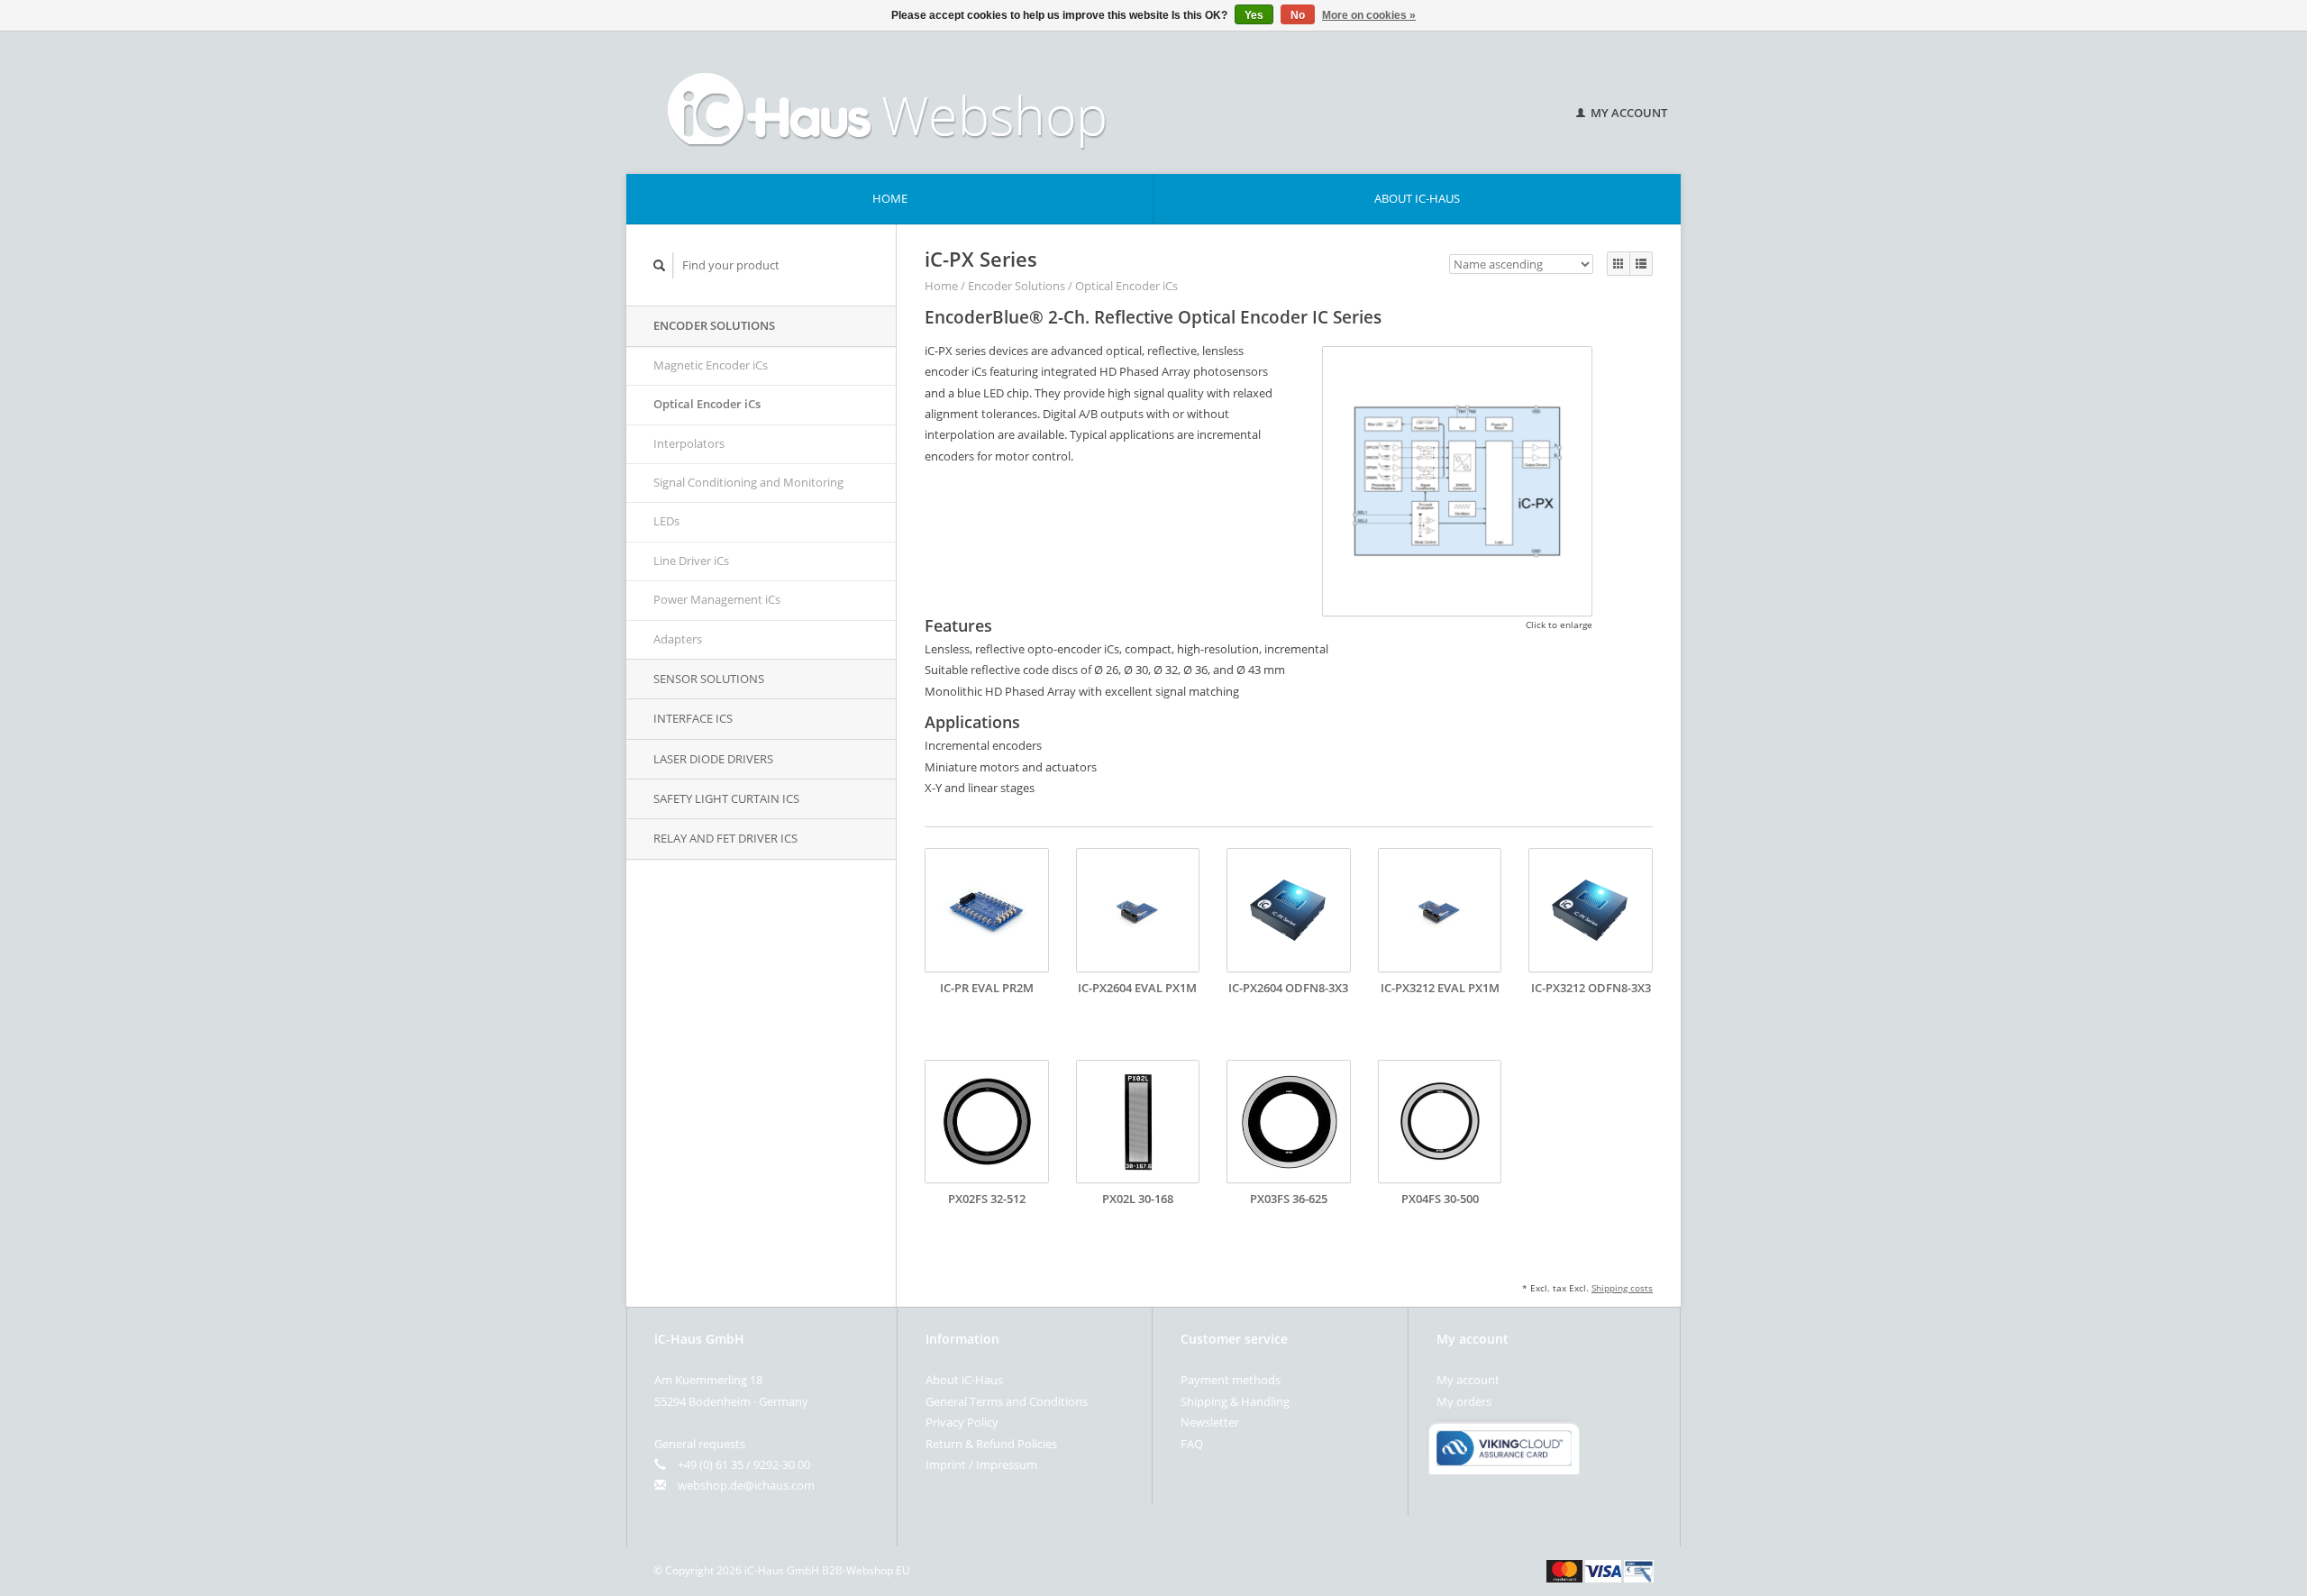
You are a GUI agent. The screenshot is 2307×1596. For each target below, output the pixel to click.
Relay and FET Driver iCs (725, 838)
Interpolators (689, 443)
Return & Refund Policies (991, 1444)
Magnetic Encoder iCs (711, 365)
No (1298, 15)
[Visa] (1603, 1570)
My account (1628, 113)
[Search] (660, 265)
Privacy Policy (962, 1422)
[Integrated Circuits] (1081, 103)
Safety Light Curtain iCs (726, 798)
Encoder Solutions (714, 325)
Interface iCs (693, 718)
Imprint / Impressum (981, 1464)
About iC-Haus (1417, 198)
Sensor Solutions (709, 679)
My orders (1464, 1401)
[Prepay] (1639, 1570)
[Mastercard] (1564, 1570)
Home (890, 198)
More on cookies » (1369, 15)
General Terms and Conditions (1007, 1401)
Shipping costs (1622, 1288)
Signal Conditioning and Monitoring (748, 482)
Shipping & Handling (1235, 1401)
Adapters (678, 639)
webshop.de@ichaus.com (746, 1485)
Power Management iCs (717, 599)
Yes (1254, 15)
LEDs (666, 521)
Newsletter (1210, 1422)
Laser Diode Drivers (713, 759)
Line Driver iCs (691, 561)
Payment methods (1231, 1380)
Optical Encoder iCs (707, 404)
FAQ (1192, 1444)
